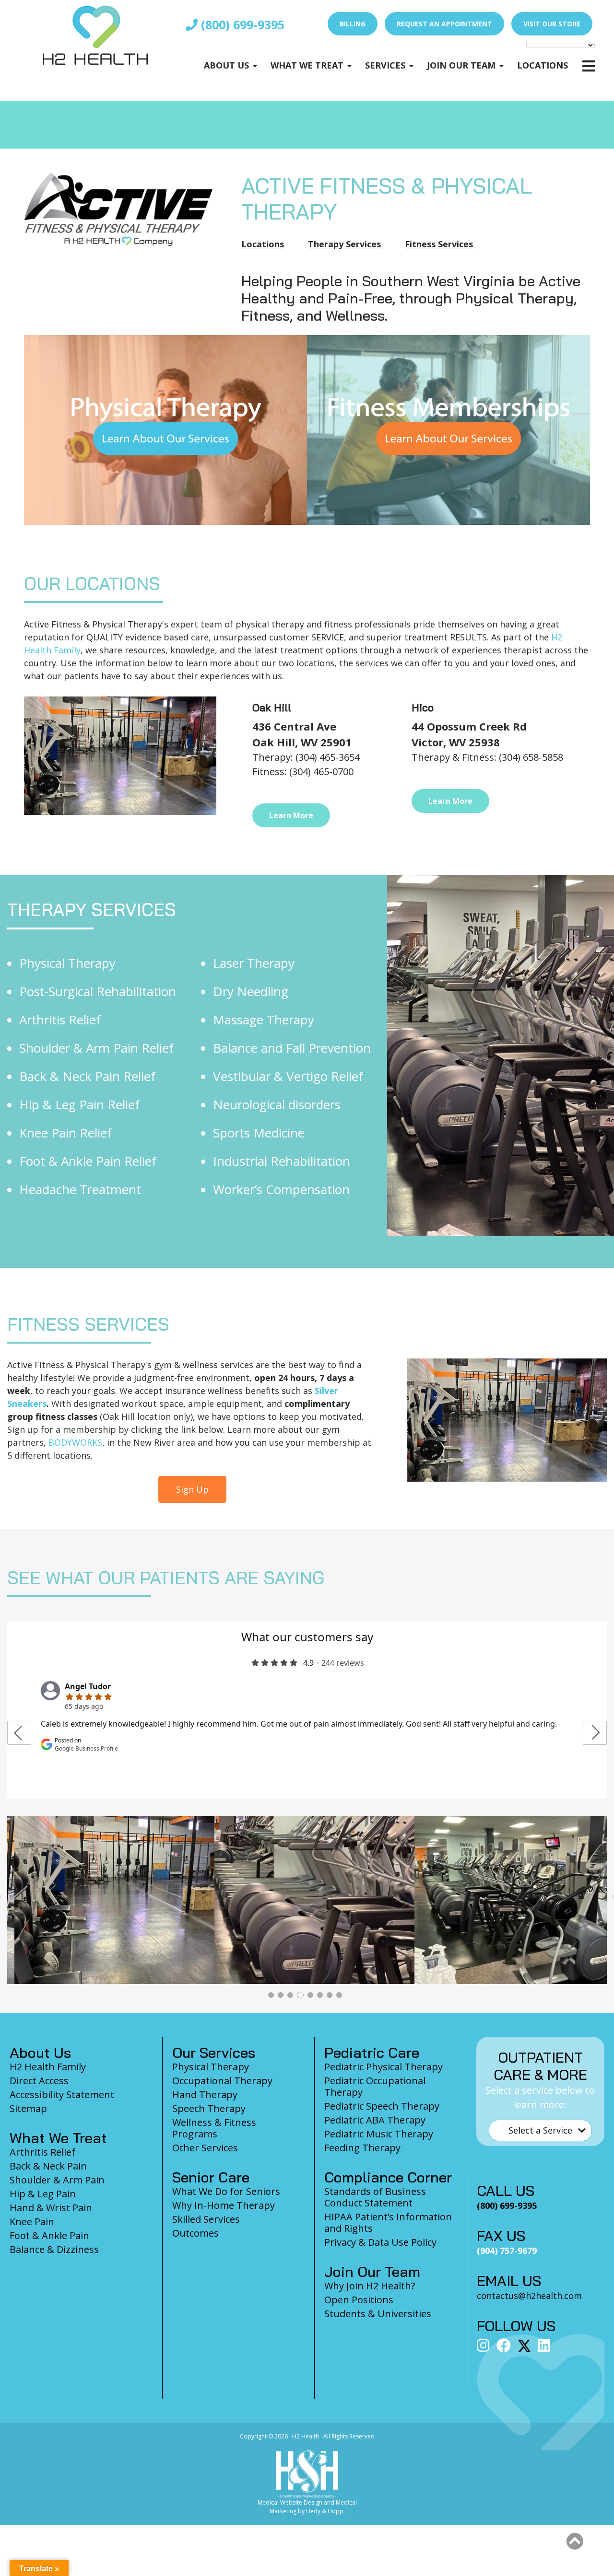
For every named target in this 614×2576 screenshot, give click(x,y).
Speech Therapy (209, 2108)
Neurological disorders (277, 1104)
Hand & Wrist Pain (51, 2208)
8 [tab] (339, 1995)
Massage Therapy (264, 1020)
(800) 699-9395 (241, 24)
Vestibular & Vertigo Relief (288, 1076)
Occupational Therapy (222, 2081)
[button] (575, 2541)
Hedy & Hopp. (325, 2511)
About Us (226, 65)
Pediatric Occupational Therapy (375, 2086)
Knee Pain (32, 2222)
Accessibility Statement (62, 2094)
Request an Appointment (444, 24)
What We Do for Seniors (226, 2191)
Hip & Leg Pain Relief (79, 1104)
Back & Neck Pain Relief (87, 1076)
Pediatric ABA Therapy (375, 2120)
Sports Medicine (259, 1133)
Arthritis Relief (60, 1020)
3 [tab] (290, 1995)
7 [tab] (330, 1995)
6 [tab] (320, 1995)
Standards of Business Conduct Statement (375, 2197)
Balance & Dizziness (54, 2249)
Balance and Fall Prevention (292, 1048)
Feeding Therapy (362, 2148)
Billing (353, 24)
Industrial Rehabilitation (282, 1161)
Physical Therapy (67, 963)
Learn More (291, 815)
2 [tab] (281, 1995)
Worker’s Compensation (281, 1189)
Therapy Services (344, 244)
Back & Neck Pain (48, 2166)
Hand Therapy (205, 2094)
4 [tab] (300, 1995)
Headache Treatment (80, 1189)
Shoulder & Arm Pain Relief (96, 1048)
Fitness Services (439, 244)
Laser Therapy (254, 963)
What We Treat (307, 65)
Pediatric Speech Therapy (382, 2106)
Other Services (205, 2148)
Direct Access (39, 2081)
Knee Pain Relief (65, 1133)
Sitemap (28, 2108)
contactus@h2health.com (529, 2296)
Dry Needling (251, 991)
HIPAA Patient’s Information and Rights (388, 2222)
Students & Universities (378, 2314)
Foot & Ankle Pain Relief (88, 1161)
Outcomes (195, 2233)
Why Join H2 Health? (370, 2286)
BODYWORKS (75, 1442)
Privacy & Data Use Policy (380, 2242)
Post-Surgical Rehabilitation (98, 991)
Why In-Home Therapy (224, 2205)
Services (385, 65)
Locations (543, 65)
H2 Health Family (48, 2067)
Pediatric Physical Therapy (384, 2067)
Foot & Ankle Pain (49, 2235)
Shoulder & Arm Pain (57, 2180)
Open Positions (359, 2300)
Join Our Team (461, 65)
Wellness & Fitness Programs (214, 2128)
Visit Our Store (552, 24)
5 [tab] (310, 1995)
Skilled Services (206, 2219)
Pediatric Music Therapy (379, 2134)
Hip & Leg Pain (43, 2194)
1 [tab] (271, 1995)
